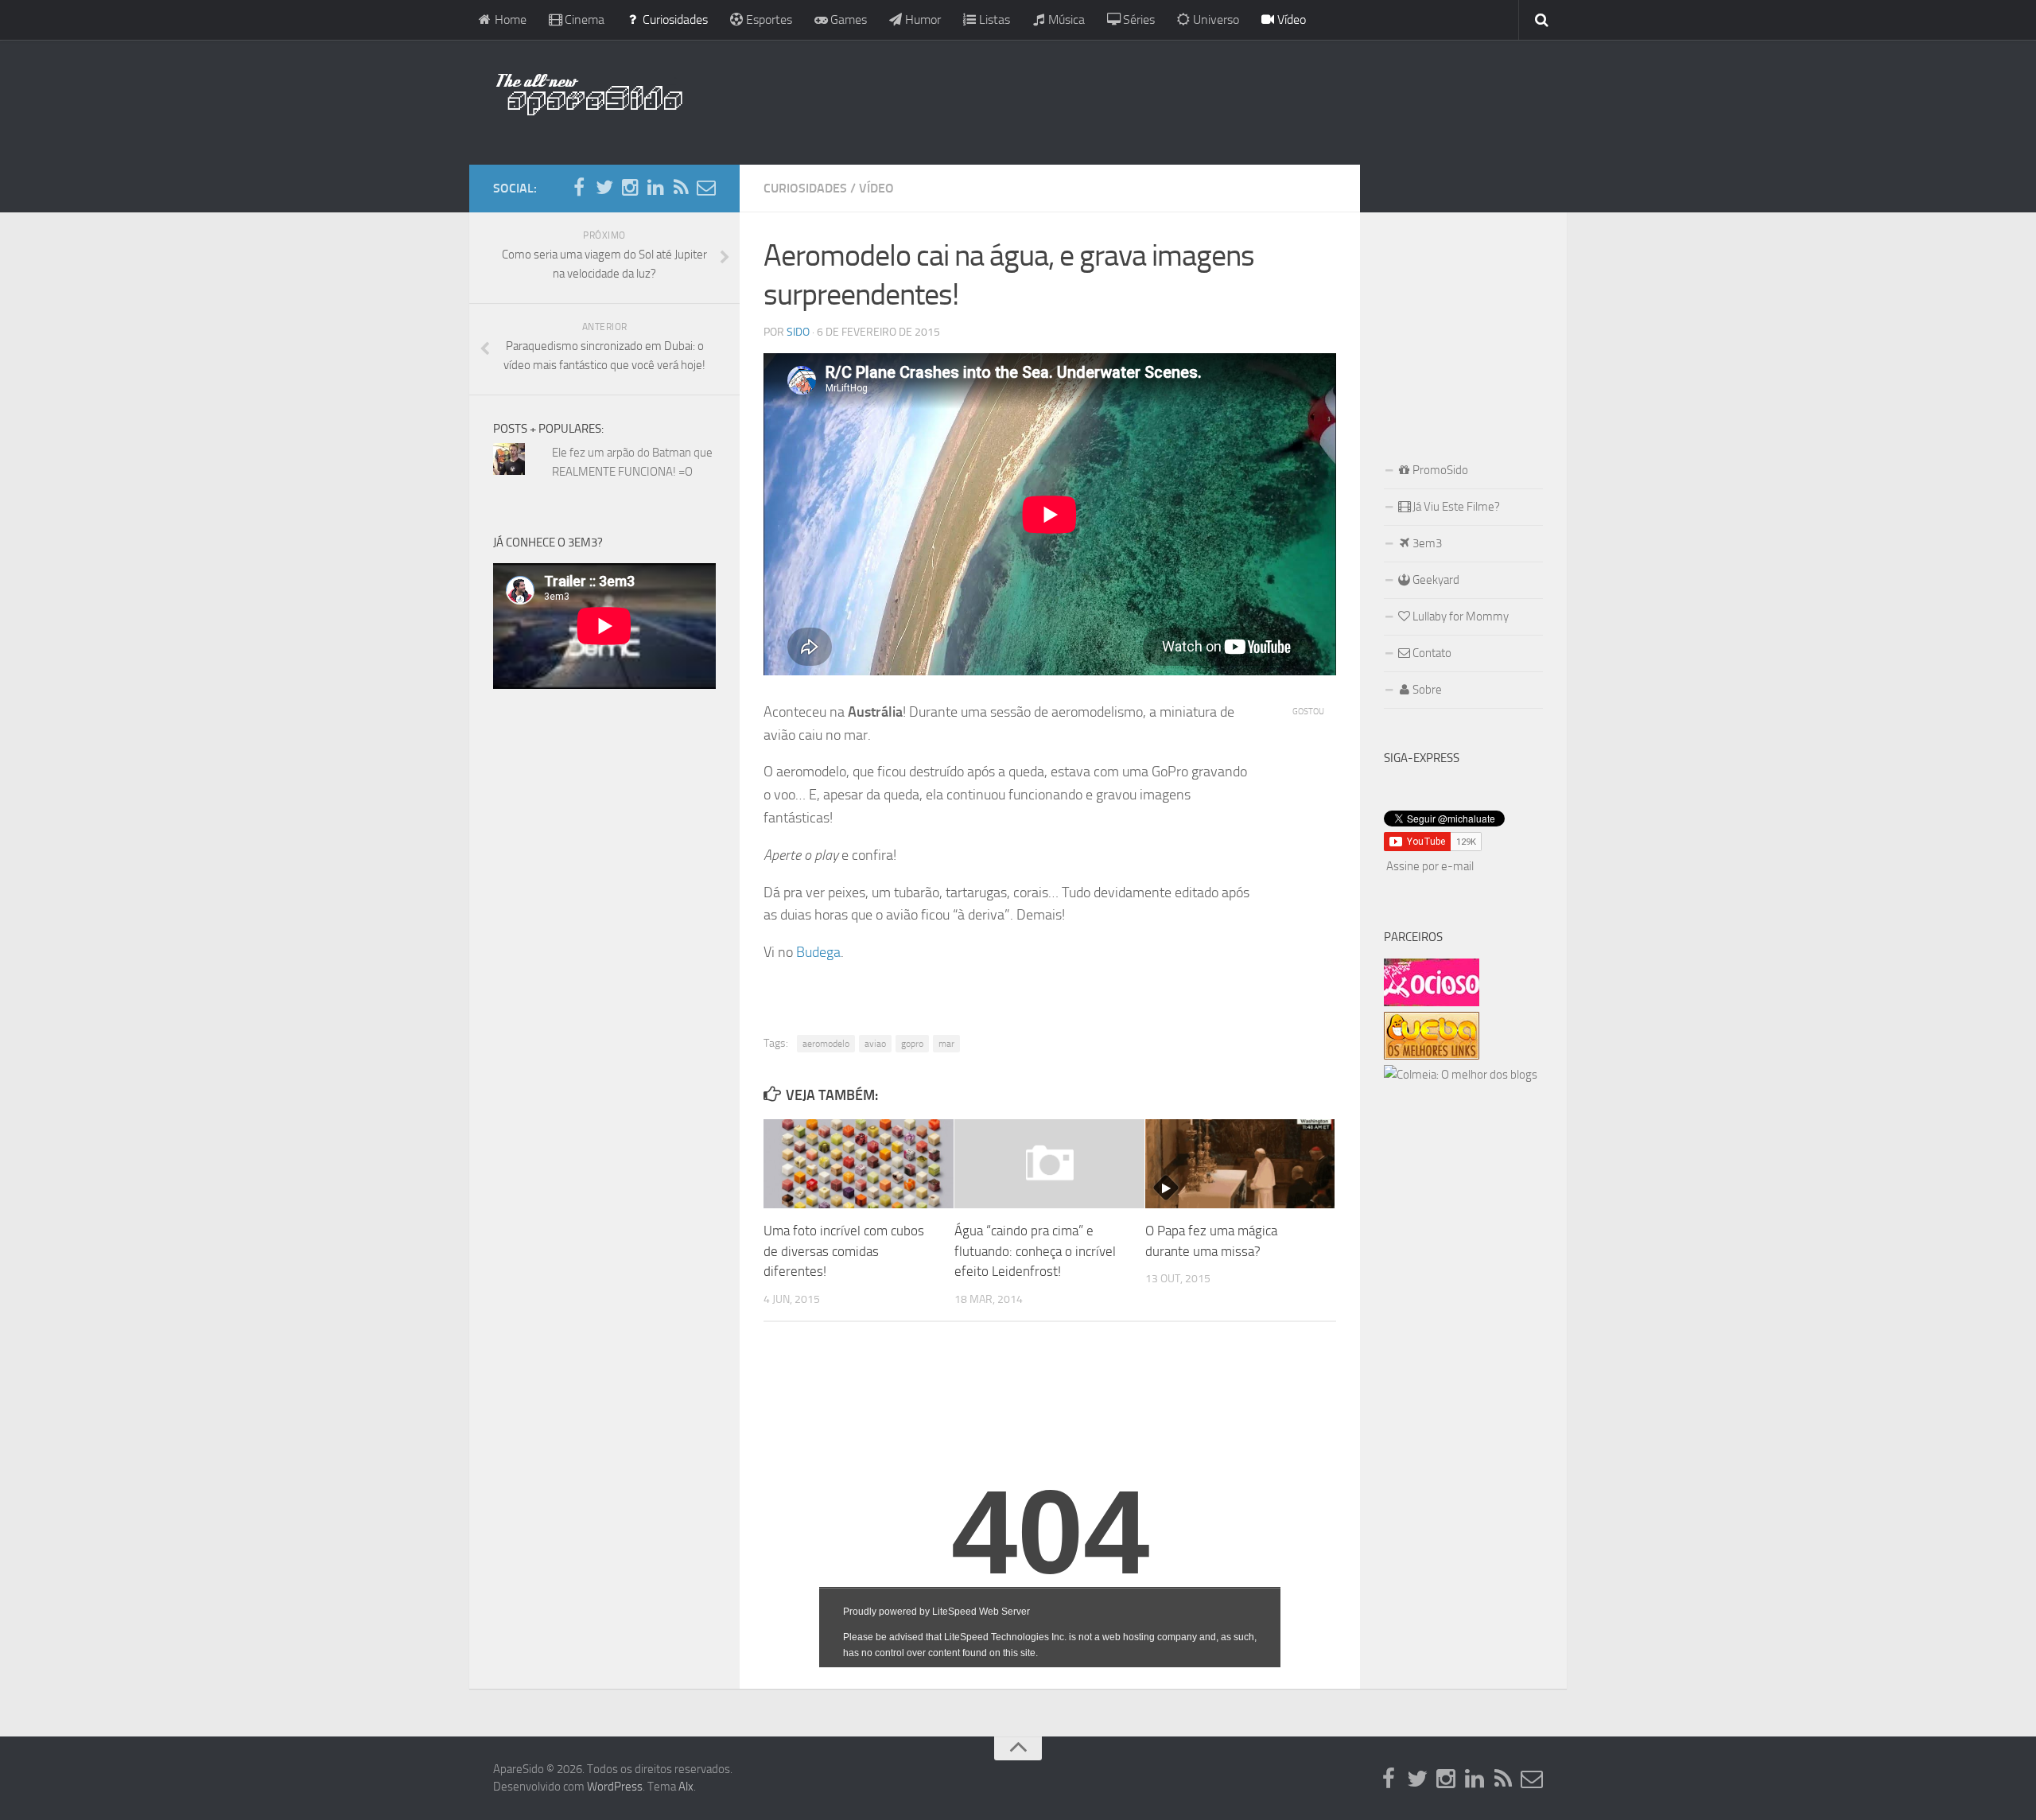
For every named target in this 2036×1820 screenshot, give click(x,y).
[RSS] (681, 188)
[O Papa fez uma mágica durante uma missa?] (1240, 1164)
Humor (921, 19)
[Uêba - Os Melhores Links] (1432, 1056)
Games (847, 19)
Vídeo (1290, 19)
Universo (1214, 19)
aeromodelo (826, 1044)
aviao (875, 1044)
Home (509, 19)
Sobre (1426, 690)
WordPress (615, 1787)
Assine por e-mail (1430, 866)
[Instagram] (630, 188)
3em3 (1426, 543)
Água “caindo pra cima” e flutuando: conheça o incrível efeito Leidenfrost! (1035, 1251)
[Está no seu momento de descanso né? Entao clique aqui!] (1432, 1002)
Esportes (767, 19)
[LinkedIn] (655, 188)
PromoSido (1439, 470)
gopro (912, 1044)
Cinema (583, 19)
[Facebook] (579, 188)
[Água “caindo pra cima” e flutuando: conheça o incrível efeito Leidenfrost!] (1049, 1164)
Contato (1431, 653)
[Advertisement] (1121, 99)
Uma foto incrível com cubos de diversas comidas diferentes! (844, 1251)
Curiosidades (674, 19)
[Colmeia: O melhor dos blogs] (1461, 1075)
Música (1065, 19)
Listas (993, 19)
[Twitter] (604, 188)
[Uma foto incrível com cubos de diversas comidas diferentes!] (859, 1164)
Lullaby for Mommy (1459, 616)
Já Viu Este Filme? (1455, 507)
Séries (1137, 19)
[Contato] (706, 188)
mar (946, 1044)
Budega (818, 952)
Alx (686, 1787)
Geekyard (1435, 580)
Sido (798, 332)
